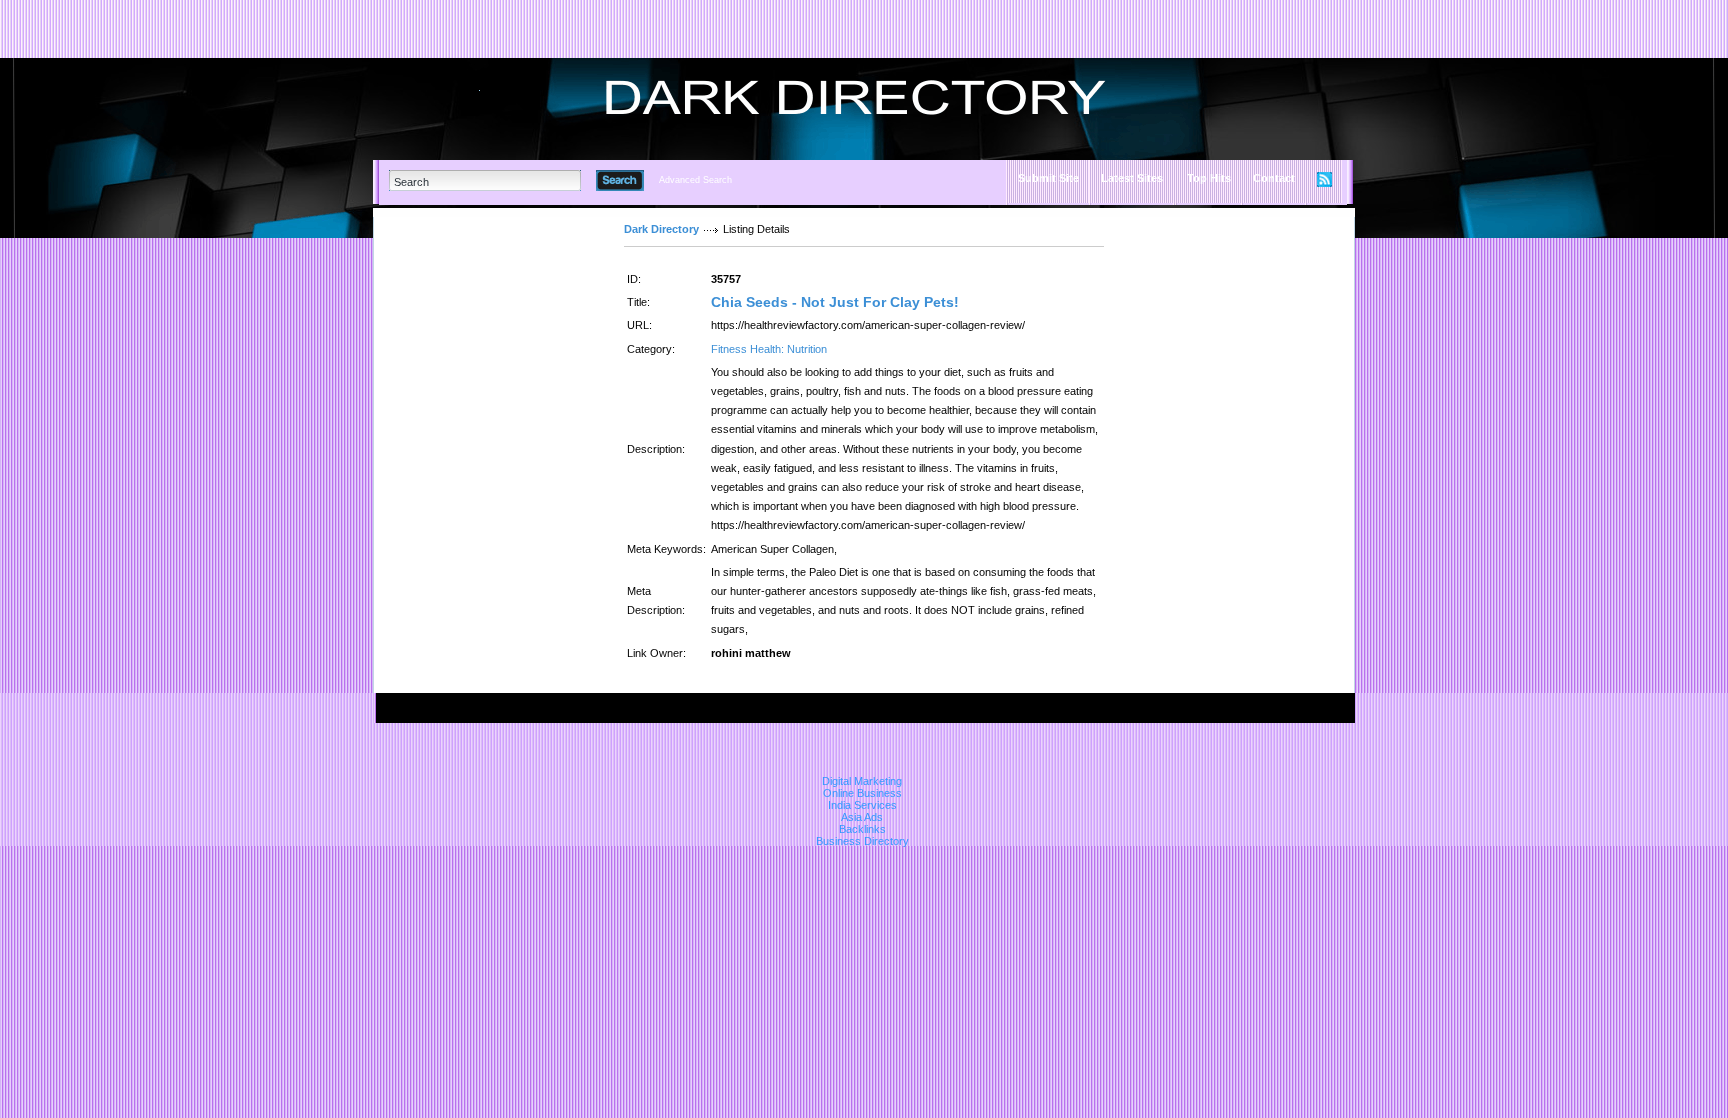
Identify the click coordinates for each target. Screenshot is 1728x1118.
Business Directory (862, 841)
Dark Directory (661, 229)
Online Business (862, 793)
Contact (1274, 178)
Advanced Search (695, 180)
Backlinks (862, 829)
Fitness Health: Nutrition (769, 349)
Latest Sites (1132, 178)
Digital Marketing (862, 781)
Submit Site (1048, 178)
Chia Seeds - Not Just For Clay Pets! (835, 302)
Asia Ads (862, 817)
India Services (862, 805)
